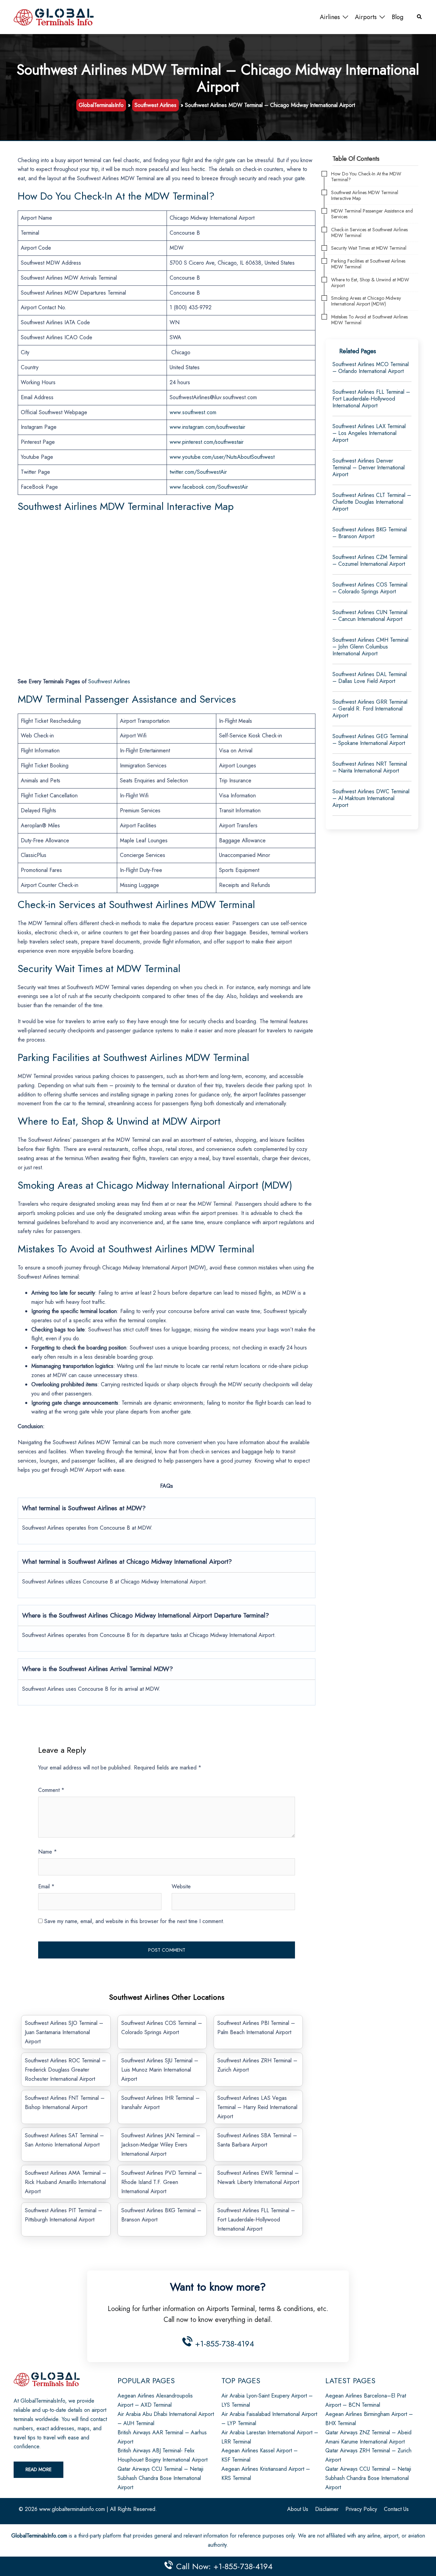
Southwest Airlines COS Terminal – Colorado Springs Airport (370, 588)
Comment (51, 1790)
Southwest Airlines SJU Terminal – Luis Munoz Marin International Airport (160, 2070)
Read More (38, 2469)
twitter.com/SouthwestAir (198, 472)
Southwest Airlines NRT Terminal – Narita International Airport (370, 767)
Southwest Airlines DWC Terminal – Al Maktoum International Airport (371, 798)
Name (48, 1852)
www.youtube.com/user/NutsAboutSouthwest (222, 457)
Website (181, 1886)
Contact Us (396, 2509)
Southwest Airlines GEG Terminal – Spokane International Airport (370, 740)
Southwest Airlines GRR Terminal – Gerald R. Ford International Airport (370, 709)
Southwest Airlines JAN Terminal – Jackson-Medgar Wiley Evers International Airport (161, 2145)
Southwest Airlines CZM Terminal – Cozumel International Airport (370, 560)
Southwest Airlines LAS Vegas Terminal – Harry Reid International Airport (257, 2107)
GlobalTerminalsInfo (101, 105)
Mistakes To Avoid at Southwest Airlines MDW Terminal (369, 320)
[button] (420, 17)
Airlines (330, 17)
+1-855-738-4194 (223, 2344)
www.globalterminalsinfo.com (72, 2509)
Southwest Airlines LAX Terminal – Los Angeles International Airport (369, 433)
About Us (298, 2509)
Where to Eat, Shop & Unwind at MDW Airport (370, 283)
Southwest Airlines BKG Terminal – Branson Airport (370, 533)
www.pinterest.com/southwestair (207, 442)
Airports (366, 17)
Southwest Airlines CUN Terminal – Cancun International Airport (370, 616)
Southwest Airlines (155, 105)
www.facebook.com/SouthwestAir (209, 487)
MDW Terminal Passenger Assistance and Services (372, 214)
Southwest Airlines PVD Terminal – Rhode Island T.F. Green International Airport (162, 2182)
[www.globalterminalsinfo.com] (54, 17)
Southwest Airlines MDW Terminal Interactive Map (365, 196)
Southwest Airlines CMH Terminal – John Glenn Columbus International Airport (370, 647)
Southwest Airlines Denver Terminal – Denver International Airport (369, 467)
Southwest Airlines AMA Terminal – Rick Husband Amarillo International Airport (66, 2182)
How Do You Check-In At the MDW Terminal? (366, 177)
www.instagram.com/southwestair (207, 427)
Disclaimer (327, 2509)
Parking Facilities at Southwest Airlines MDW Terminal (368, 264)
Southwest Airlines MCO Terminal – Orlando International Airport (371, 368)
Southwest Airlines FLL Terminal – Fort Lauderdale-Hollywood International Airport (256, 2220)
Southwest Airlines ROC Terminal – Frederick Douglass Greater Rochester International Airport (65, 2070)
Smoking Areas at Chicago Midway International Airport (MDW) (366, 301)
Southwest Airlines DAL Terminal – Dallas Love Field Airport (370, 678)
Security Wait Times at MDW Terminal (369, 248)
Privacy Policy (361, 2509)
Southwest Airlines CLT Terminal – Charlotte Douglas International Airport (372, 502)
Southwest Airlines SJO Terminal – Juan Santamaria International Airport (64, 2032)
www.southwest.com (193, 412)
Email (46, 1886)
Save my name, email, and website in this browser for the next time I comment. (134, 1921)
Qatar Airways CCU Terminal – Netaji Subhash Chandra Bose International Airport (160, 2478)
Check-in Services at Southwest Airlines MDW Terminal (369, 233)
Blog (398, 17)
